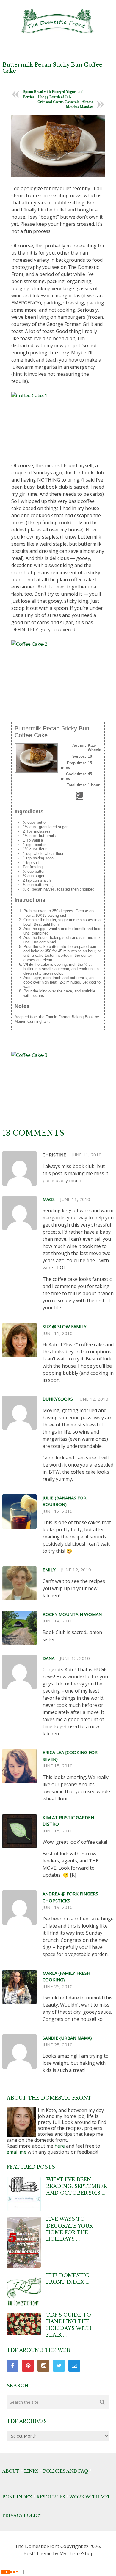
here (60, 2146)
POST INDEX (17, 2497)
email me (17, 2152)
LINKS (31, 2471)
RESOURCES (51, 2497)
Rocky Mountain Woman (72, 1614)
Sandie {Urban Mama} (67, 2038)
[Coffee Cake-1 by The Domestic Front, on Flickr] (58, 423)
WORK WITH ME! (89, 2497)
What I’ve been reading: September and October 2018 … (76, 2186)
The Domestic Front (37, 2546)
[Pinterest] (28, 2366)
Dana (48, 1658)
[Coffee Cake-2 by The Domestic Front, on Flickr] (58, 671)
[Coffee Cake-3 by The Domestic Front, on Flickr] (58, 1083)
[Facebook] (12, 2366)
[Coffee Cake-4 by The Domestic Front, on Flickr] (58, 146)
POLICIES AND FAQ (66, 2471)
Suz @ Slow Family (65, 1326)
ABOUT (11, 2471)
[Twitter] (59, 2366)
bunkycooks (58, 1399)
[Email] (74, 2366)
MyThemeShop (77, 2553)
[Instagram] (43, 2366)
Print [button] (80, 798)
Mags (49, 1199)
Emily (49, 1570)
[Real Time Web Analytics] (12, 2572)
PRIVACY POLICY (22, 2515)
